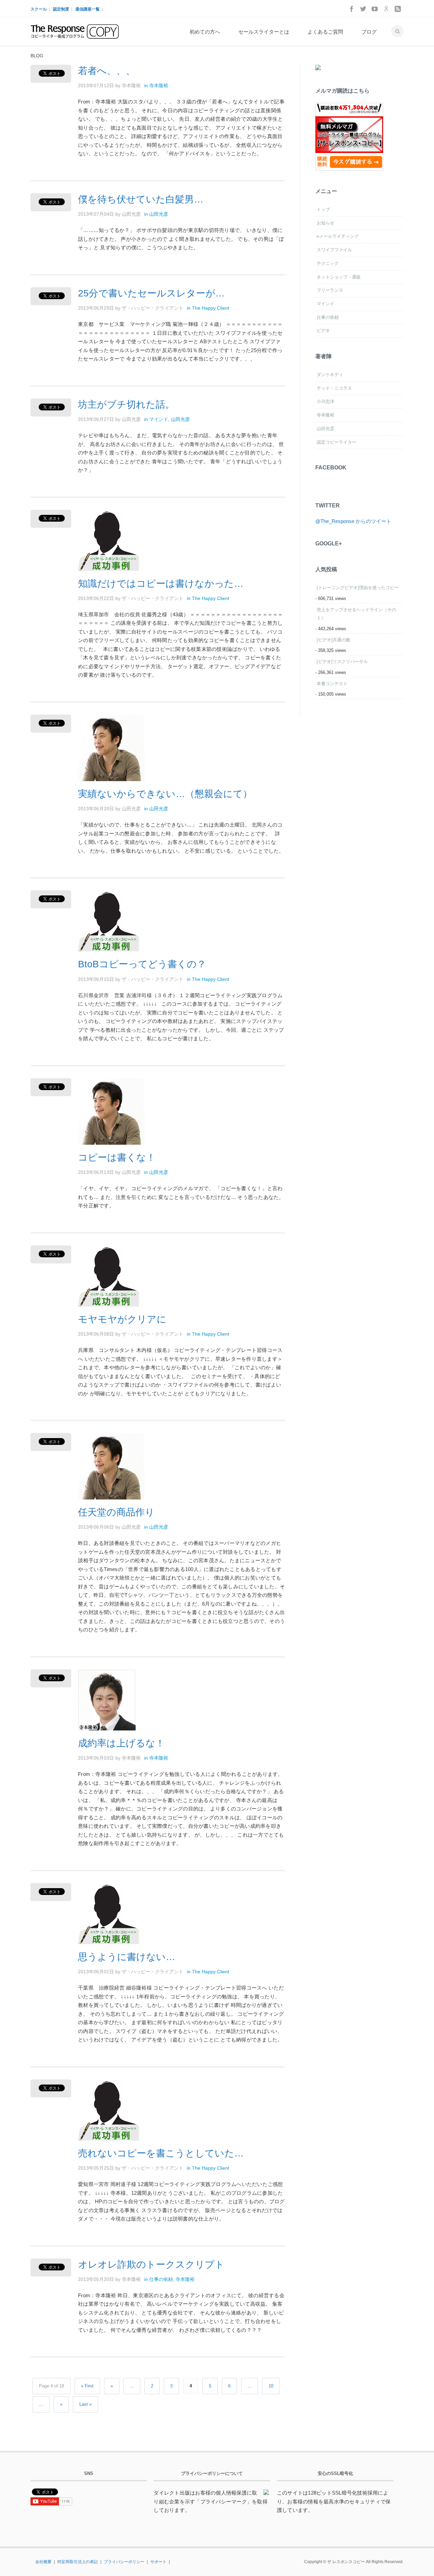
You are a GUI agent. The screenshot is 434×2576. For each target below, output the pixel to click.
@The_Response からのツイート (353, 521)
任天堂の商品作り (116, 1512)
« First (87, 2386)
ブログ (369, 32)
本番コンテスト (332, 684)
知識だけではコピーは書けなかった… (161, 584)
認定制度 (61, 9)
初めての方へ (205, 32)
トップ (323, 209)
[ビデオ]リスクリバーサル (342, 662)
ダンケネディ (330, 375)
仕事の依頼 (161, 2279)
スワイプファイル (334, 250)
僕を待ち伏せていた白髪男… (141, 199)
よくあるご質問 (325, 32)
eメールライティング (338, 236)
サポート (158, 2562)
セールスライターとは (264, 32)
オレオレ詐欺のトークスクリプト (151, 2264)
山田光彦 (159, 214)
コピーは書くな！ (117, 1157)
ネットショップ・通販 (339, 277)
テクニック (328, 263)
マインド (159, 419)
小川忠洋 (325, 401)
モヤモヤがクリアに (122, 1319)
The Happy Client (211, 308)
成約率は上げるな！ (121, 1743)
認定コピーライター (337, 442)
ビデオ (323, 331)
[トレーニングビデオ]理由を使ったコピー (358, 588)
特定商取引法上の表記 (78, 2562)
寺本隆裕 (159, 85)
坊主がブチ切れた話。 (126, 404)
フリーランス (330, 290)
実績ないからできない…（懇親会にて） (165, 794)
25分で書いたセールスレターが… (151, 293)
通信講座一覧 (87, 9)
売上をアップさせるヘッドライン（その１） (356, 614)
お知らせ (325, 223)
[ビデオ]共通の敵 (333, 640)
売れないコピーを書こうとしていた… (161, 2153)
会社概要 (43, 2562)
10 (271, 2386)
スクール (39, 9)
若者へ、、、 (107, 71)
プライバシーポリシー (124, 2562)
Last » (85, 2404)
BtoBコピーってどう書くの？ (142, 964)
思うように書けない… (127, 1957)
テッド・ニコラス (334, 388)
